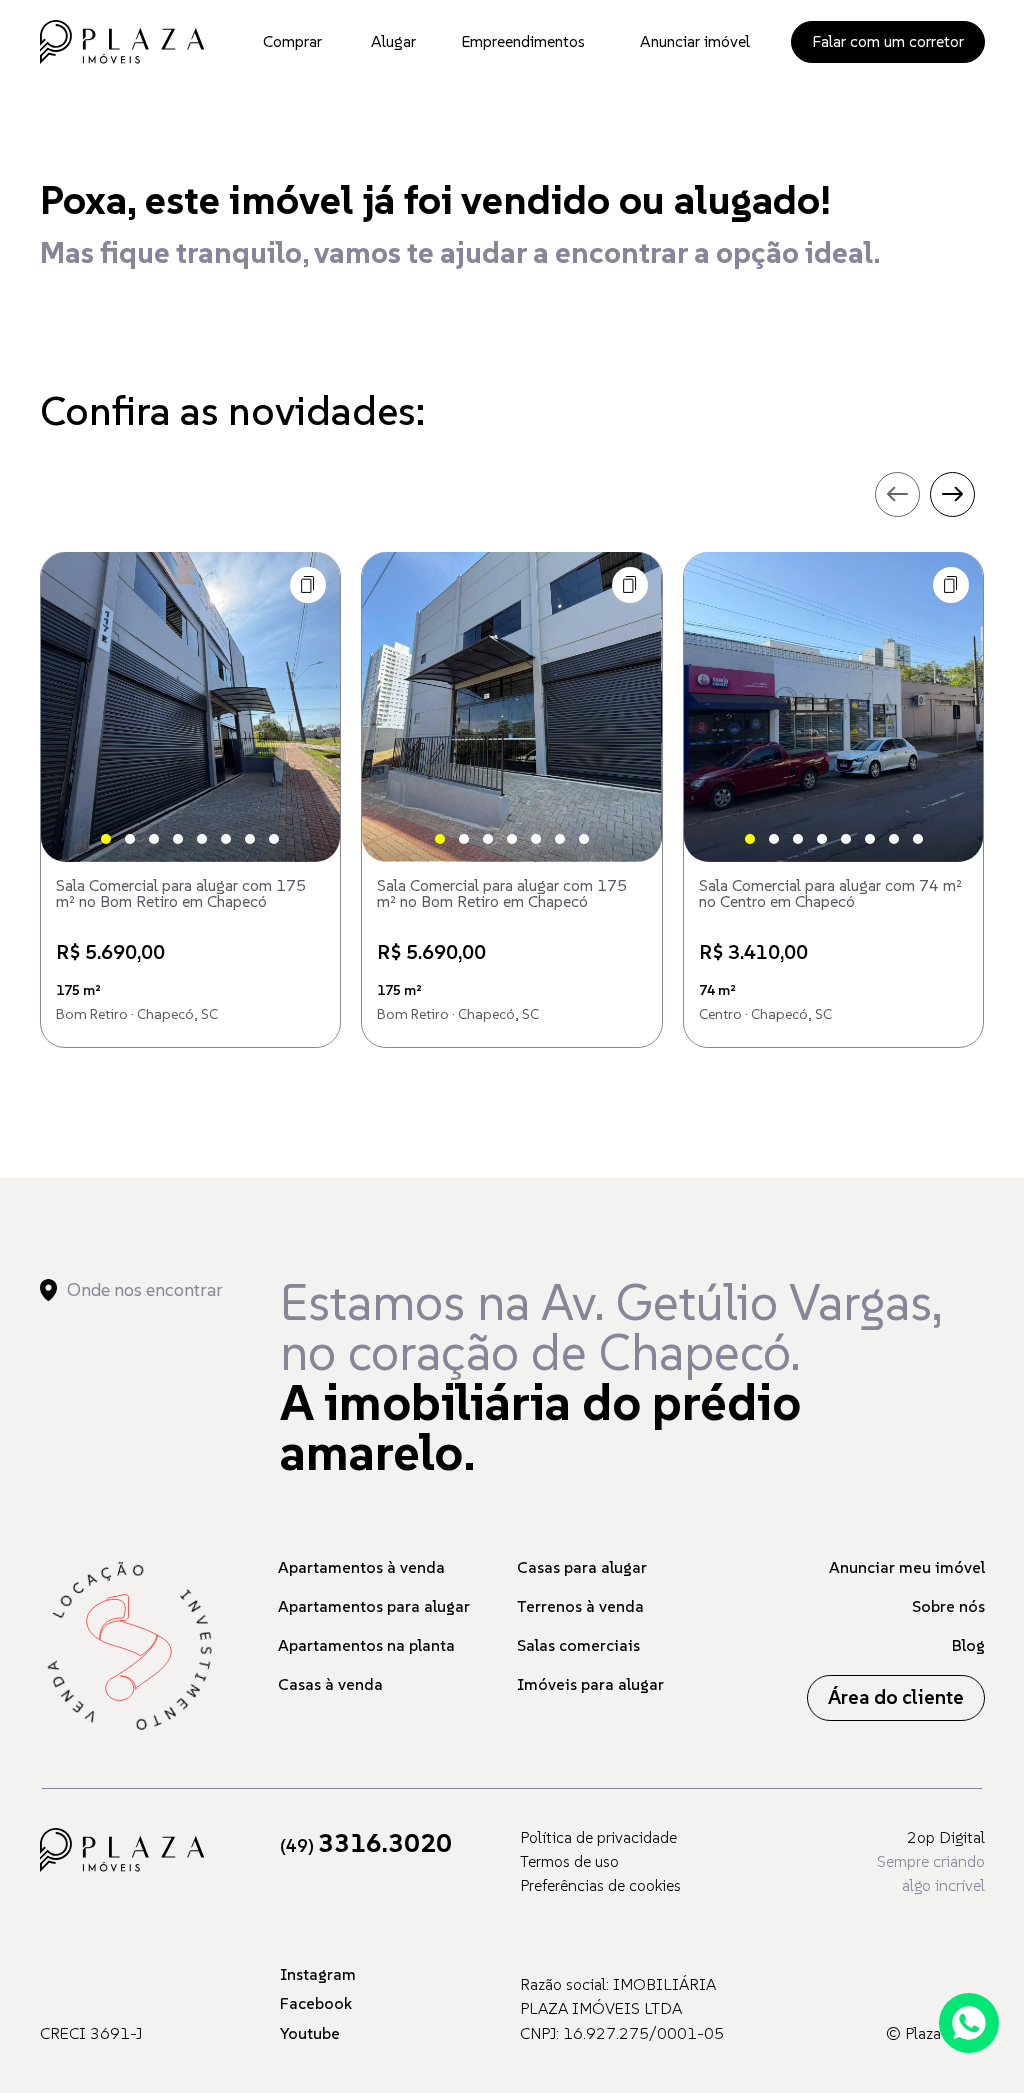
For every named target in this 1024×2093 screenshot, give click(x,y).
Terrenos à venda (580, 1606)
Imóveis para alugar (590, 1684)
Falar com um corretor (888, 41)
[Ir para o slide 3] (154, 839)
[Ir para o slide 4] (178, 839)
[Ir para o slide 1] (106, 839)
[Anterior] (73, 707)
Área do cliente (896, 1697)
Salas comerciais (578, 1645)
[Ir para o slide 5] (202, 839)
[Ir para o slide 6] (226, 839)
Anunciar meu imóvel (907, 1567)
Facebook (316, 2003)
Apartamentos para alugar (374, 1606)
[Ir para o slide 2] (130, 839)
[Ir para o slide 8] (274, 839)
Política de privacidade (598, 1837)
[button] (308, 585)
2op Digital (946, 1837)
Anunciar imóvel (695, 41)
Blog (968, 1645)
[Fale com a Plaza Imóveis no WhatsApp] (969, 2023)
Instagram (318, 1974)
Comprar (292, 41)
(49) (366, 1845)
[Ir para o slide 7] (250, 839)
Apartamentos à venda (361, 1567)
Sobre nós (948, 1606)
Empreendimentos (523, 41)
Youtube (310, 2033)
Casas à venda (330, 1684)
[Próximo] (308, 707)
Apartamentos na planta (366, 1645)
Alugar (393, 41)
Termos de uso (569, 1861)
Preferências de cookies (600, 1885)
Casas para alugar (582, 1567)
